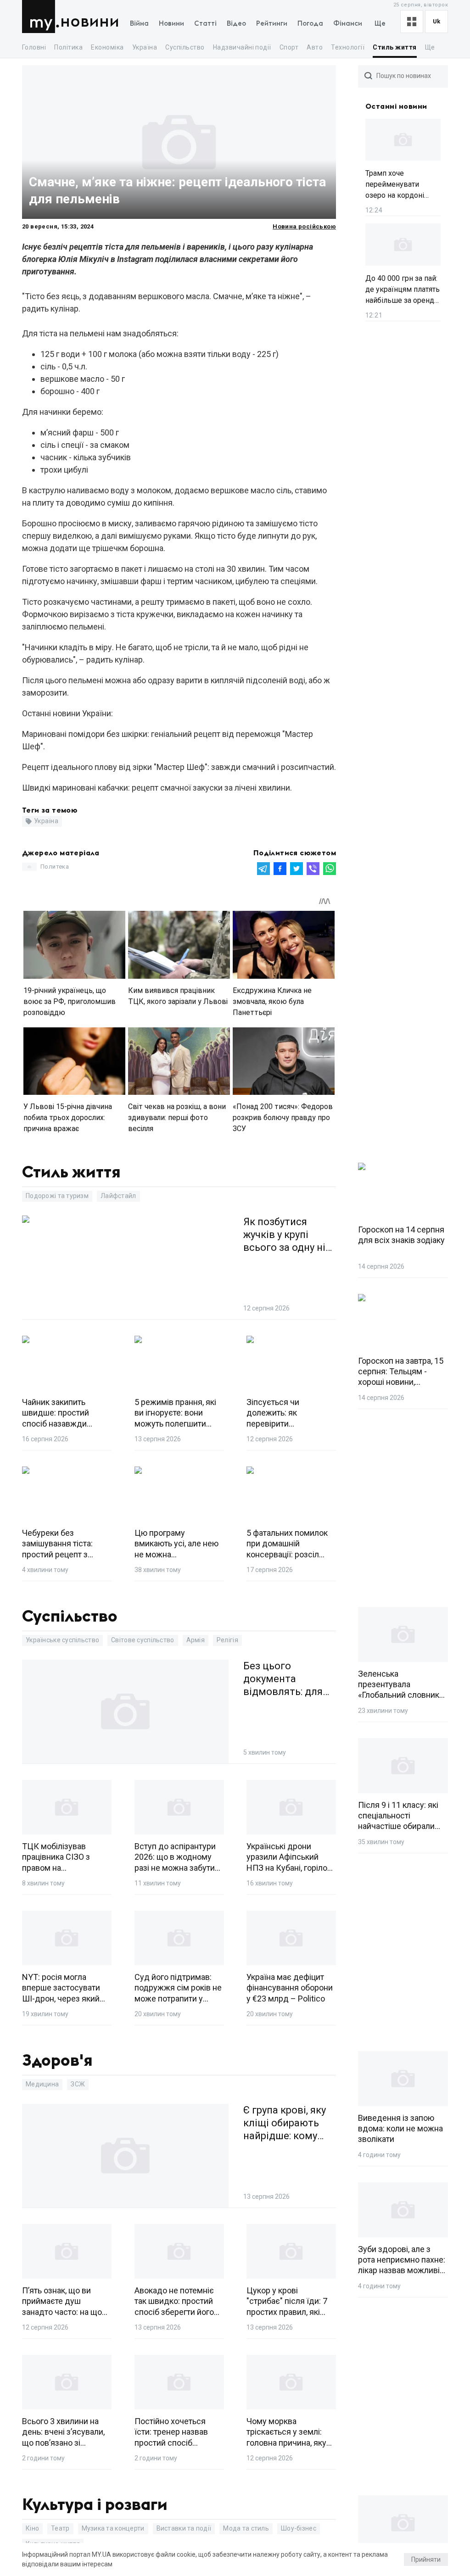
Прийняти (426, 2559)
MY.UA (41, 17)
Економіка (107, 47)
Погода (310, 24)
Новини (90, 22)
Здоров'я (57, 2061)
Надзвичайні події (242, 47)
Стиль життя (394, 47)
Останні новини (396, 106)
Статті (205, 24)
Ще (380, 24)
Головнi (34, 47)
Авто (315, 47)
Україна (145, 47)
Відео (236, 24)
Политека (55, 867)
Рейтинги (272, 24)
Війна (139, 24)
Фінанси (348, 24)
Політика (68, 47)
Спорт (289, 47)
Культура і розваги (95, 2505)
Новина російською (304, 226)
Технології (348, 47)
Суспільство (185, 47)
